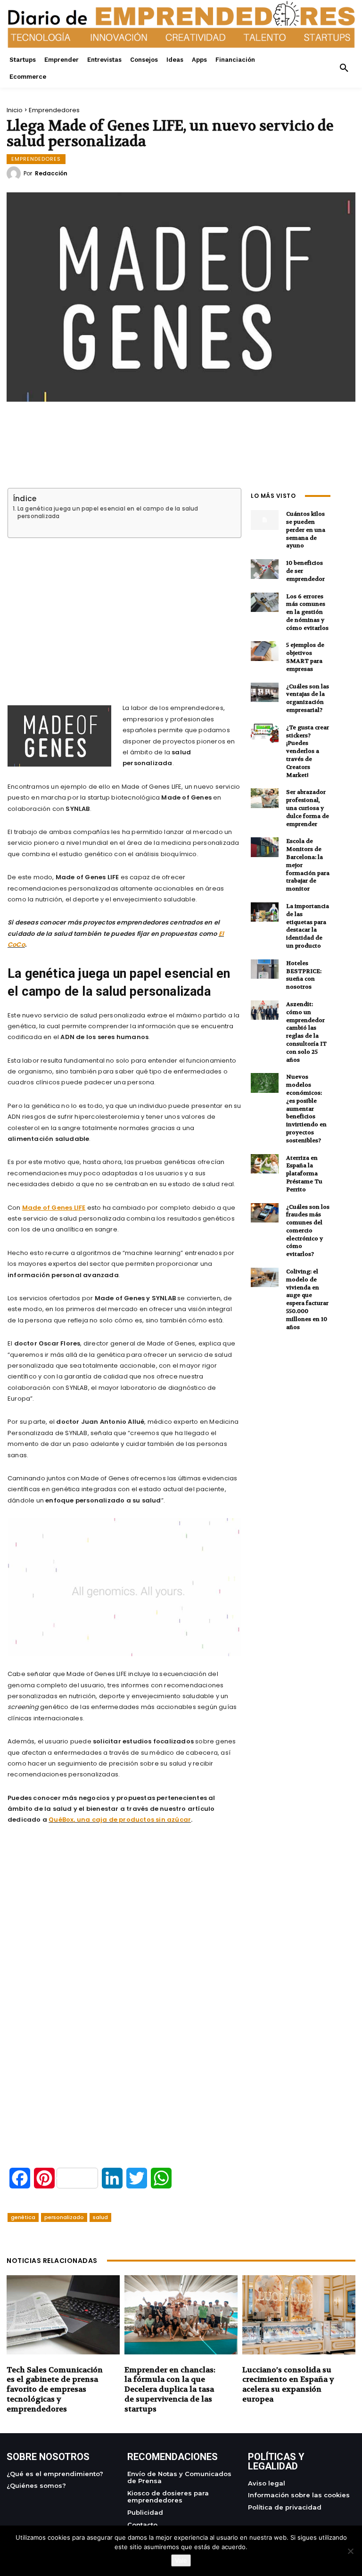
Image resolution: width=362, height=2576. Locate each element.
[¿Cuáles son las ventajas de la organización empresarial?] (265, 692)
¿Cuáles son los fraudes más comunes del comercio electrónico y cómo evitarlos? (308, 1231)
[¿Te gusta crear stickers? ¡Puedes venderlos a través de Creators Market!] (265, 733)
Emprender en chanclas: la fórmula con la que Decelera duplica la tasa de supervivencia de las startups (170, 2389)
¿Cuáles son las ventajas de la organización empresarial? (308, 698)
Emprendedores (54, 110)
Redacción (51, 173)
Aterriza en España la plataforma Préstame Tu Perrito (304, 1174)
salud (100, 2217)
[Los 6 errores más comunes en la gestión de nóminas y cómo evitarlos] (265, 602)
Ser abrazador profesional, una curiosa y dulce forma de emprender (308, 808)
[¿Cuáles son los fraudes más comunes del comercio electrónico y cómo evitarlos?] (265, 1213)
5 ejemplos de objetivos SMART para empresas (305, 657)
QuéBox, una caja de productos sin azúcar (120, 1820)
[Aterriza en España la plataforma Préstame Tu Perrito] (265, 1164)
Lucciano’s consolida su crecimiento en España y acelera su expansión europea (288, 2384)
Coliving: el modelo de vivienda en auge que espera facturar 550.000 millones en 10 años (307, 1299)
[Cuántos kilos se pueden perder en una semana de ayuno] (265, 520)
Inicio (15, 110)
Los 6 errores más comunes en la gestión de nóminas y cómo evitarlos (307, 612)
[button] (344, 68)
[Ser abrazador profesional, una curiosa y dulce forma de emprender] (265, 798)
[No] (350, 2551)
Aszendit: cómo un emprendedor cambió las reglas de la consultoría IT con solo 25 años (306, 1032)
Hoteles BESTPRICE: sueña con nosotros (304, 975)
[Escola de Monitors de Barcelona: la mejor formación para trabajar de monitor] (265, 847)
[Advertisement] (124, 610)
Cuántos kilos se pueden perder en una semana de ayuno (306, 530)
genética (23, 2217)
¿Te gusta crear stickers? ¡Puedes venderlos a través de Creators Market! (308, 751)
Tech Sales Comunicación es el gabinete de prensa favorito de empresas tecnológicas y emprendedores (55, 2389)
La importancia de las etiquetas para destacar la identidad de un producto (308, 926)
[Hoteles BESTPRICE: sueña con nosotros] (265, 969)
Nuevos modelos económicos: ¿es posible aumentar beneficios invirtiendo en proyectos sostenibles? (306, 1108)
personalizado (64, 2217)
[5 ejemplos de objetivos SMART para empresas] (265, 651)
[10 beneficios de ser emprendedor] (265, 569)
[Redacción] (15, 173)
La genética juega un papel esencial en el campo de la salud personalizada (108, 512)
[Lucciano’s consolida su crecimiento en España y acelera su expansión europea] (299, 2315)
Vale (181, 2560)
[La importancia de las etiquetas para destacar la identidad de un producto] (265, 912)
